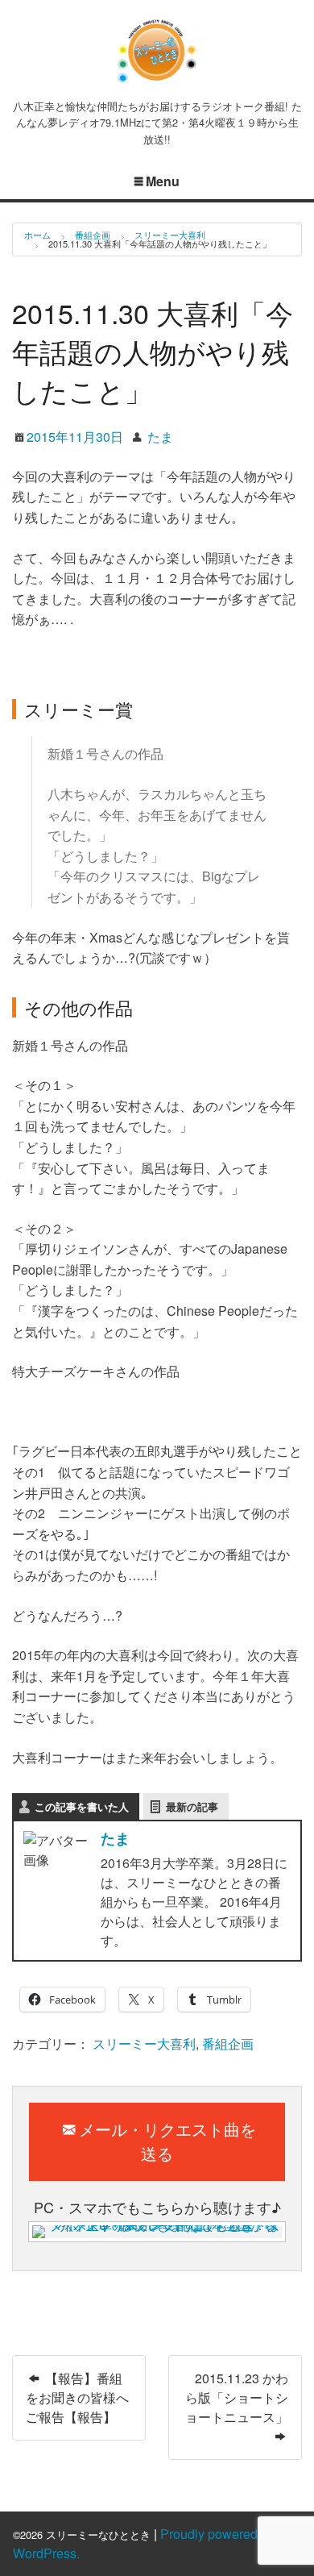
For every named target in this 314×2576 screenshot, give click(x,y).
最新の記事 (192, 1806)
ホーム (37, 235)
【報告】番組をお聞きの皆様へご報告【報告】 (77, 2397)
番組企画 (93, 235)
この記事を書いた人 (82, 1806)
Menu (163, 181)
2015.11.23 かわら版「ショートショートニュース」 (237, 2397)
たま (160, 437)
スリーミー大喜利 (170, 235)
